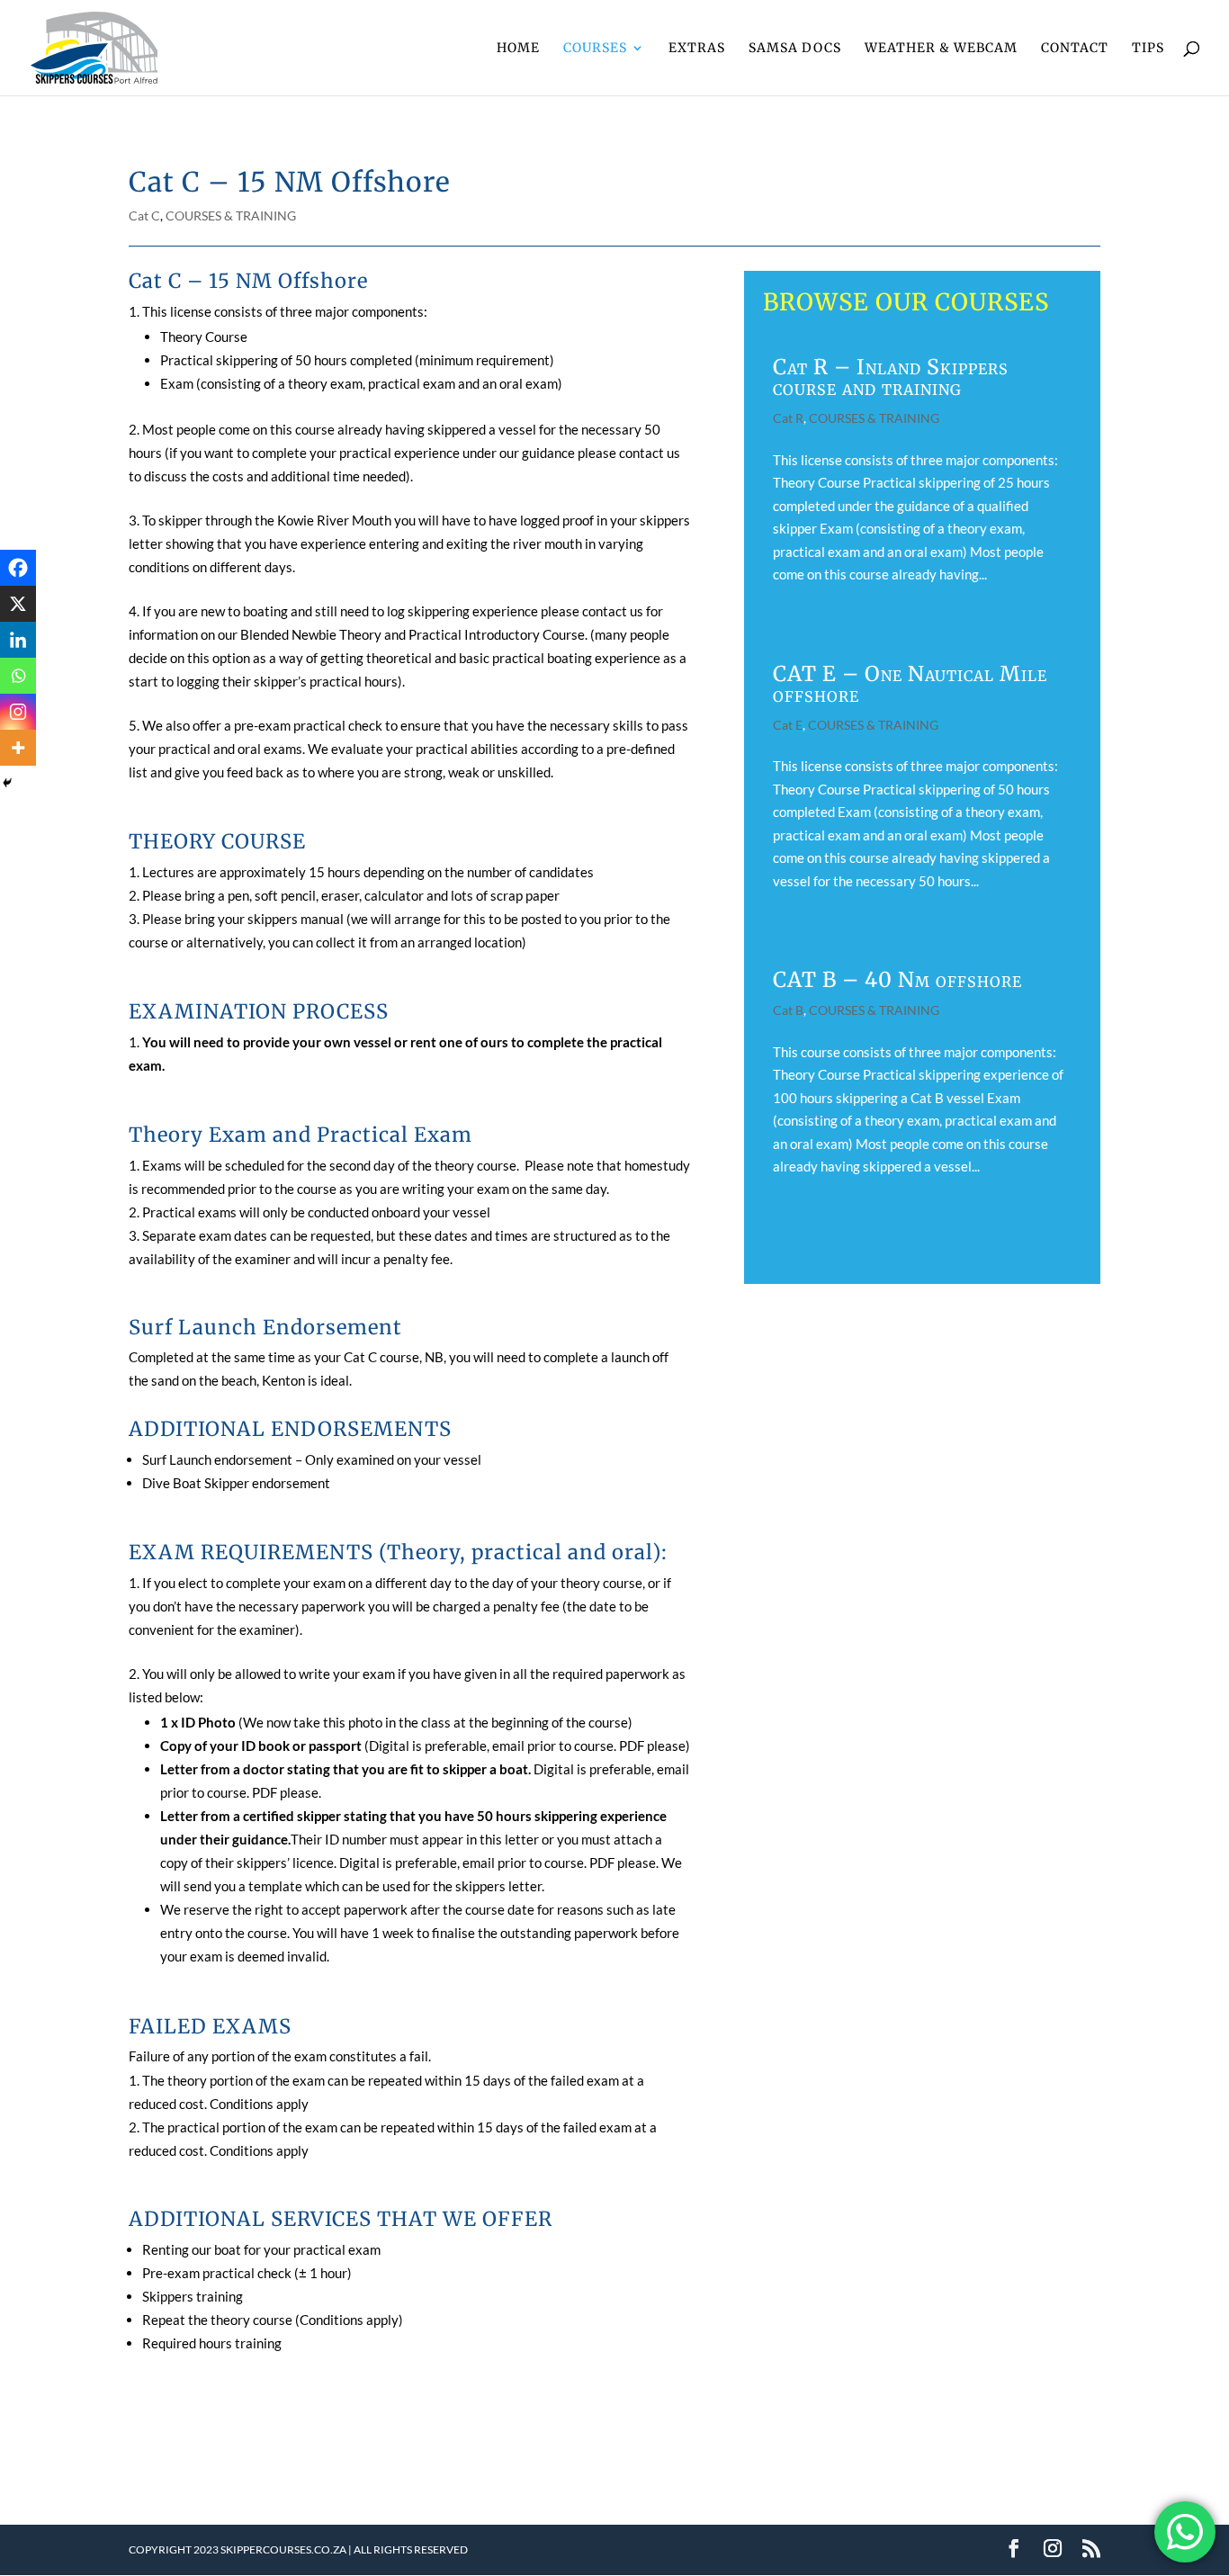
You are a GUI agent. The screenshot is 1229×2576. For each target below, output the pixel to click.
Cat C (144, 215)
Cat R (788, 418)
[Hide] (7, 783)
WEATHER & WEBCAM (941, 49)
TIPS (1148, 49)
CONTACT (1075, 49)
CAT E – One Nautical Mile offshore (910, 684)
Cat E (788, 725)
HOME (518, 49)
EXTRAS (697, 49)
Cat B (788, 1010)
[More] (18, 748)
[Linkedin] (18, 640)
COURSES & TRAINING (231, 215)
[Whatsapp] (18, 676)
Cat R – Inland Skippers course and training (891, 377)
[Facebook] (18, 568)
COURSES (595, 49)
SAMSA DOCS (795, 49)
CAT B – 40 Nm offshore (897, 979)
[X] (18, 604)
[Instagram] (18, 712)
